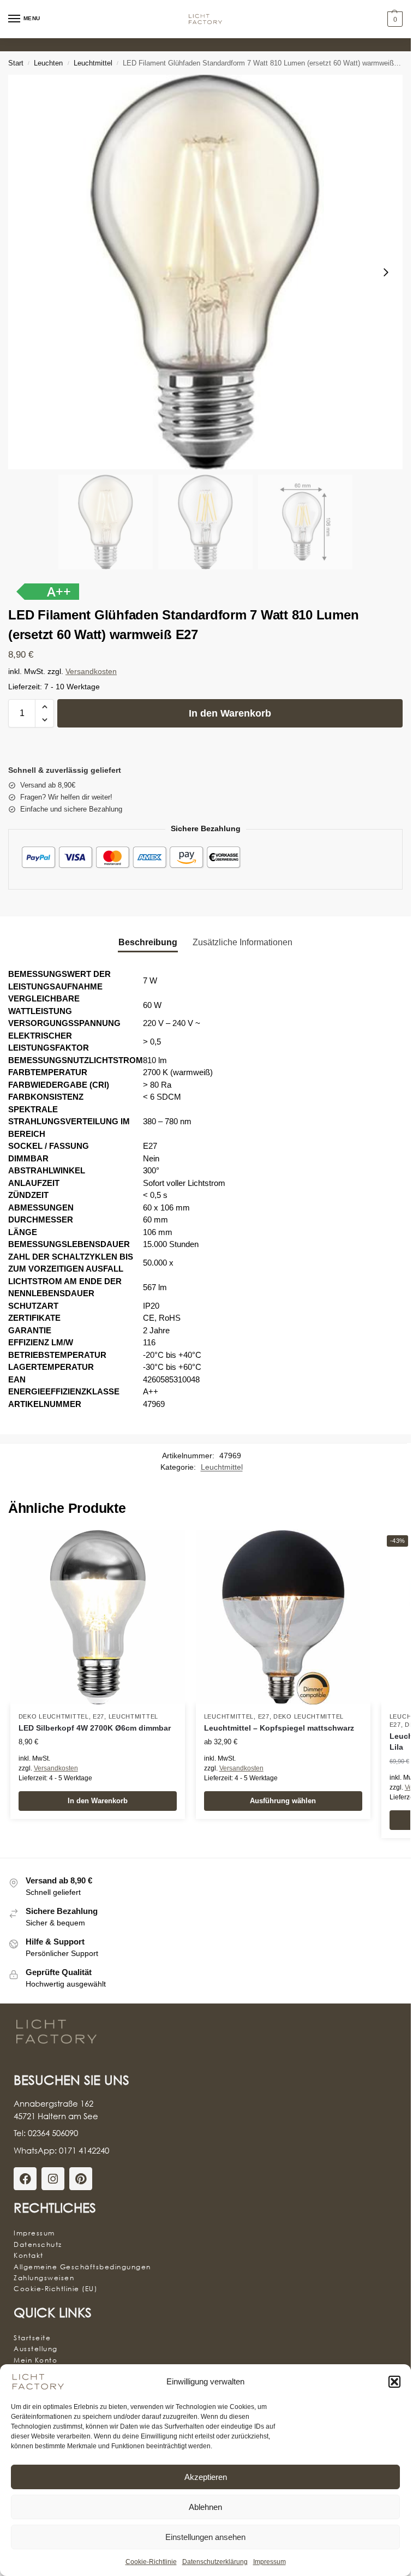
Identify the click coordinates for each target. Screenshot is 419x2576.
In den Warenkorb (230, 713)
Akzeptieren (206, 2477)
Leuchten (48, 63)
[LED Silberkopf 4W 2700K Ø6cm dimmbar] (98, 1617)
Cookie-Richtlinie (151, 2562)
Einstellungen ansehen (205, 2537)
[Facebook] (25, 2179)
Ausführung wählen (283, 1801)
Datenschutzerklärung (215, 2562)
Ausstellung (36, 2349)
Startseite (32, 2338)
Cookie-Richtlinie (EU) (55, 2289)
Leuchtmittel (93, 63)
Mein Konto (35, 2360)
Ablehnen (205, 2507)
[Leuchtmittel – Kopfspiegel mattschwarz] (283, 1617)
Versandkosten (91, 672)
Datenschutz (38, 2244)
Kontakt (29, 2255)
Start (16, 63)
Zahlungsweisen (44, 2278)
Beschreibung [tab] (148, 942)
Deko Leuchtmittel (54, 1716)
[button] (394, 2382)
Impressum (270, 2562)
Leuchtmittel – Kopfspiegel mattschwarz (279, 1728)
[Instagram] (53, 2179)
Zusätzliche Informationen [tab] (243, 942)
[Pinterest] (81, 2179)
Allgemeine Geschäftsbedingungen (82, 2267)
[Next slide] (386, 272)
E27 (98, 1716)
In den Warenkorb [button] (98, 1801)
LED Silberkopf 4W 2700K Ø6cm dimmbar (95, 1728)
